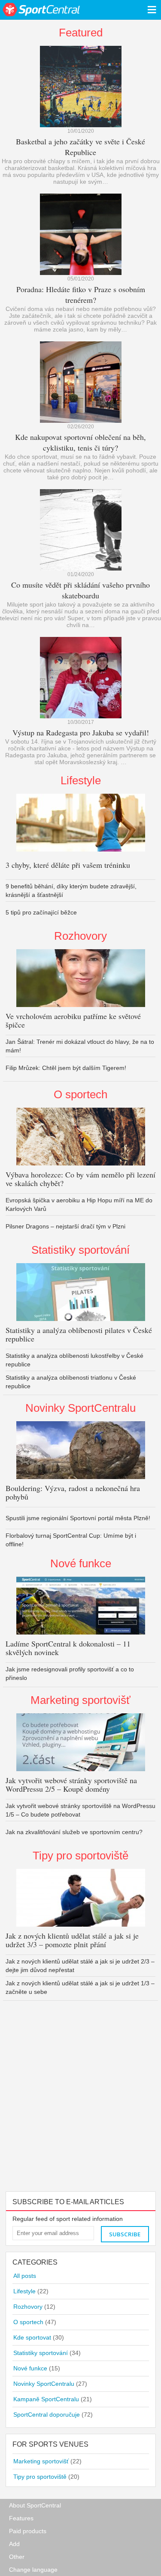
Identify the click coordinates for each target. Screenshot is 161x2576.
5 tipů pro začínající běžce (41, 912)
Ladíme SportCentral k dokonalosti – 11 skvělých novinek (68, 1648)
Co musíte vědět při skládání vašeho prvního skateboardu (80, 590)
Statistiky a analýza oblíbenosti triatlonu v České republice (71, 1382)
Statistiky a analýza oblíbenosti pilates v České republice (79, 1334)
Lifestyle (81, 780)
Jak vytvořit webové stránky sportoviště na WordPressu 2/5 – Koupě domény (71, 1784)
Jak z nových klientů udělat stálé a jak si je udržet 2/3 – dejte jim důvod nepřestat (80, 1966)
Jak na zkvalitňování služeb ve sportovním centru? (74, 1832)
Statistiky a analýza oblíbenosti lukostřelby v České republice (74, 1360)
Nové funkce (81, 1563)
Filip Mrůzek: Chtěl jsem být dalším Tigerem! (66, 1068)
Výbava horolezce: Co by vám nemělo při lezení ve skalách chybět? (80, 1179)
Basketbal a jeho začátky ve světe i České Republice (80, 147)
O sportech (80, 1094)
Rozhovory (80, 936)
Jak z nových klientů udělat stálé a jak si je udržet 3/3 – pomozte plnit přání (72, 1940)
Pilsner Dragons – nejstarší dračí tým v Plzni (65, 1226)
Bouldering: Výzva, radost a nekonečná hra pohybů (73, 1492)
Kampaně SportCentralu (53, 2399)
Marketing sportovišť (80, 1700)
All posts (25, 2276)
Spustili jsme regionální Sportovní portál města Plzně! (78, 1518)
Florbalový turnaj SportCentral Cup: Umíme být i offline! (71, 1540)
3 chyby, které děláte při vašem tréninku (68, 865)
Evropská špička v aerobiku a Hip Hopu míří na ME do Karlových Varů (79, 1204)
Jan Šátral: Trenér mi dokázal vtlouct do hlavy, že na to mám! (80, 1046)
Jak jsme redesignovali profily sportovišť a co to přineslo (70, 1674)
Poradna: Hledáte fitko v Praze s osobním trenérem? (81, 294)
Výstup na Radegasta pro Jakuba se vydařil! (81, 732)
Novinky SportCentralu (80, 1408)
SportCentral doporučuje (53, 2415)
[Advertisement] (80, 2107)
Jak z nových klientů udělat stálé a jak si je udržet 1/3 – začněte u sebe (80, 1987)
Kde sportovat (39, 2337)
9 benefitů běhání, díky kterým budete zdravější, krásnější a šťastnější (71, 891)
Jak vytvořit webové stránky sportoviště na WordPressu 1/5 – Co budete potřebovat (80, 1810)
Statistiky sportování (80, 1250)
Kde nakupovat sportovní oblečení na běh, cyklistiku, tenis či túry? (80, 442)
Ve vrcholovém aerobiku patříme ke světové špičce (73, 1020)
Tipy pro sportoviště (80, 1856)
